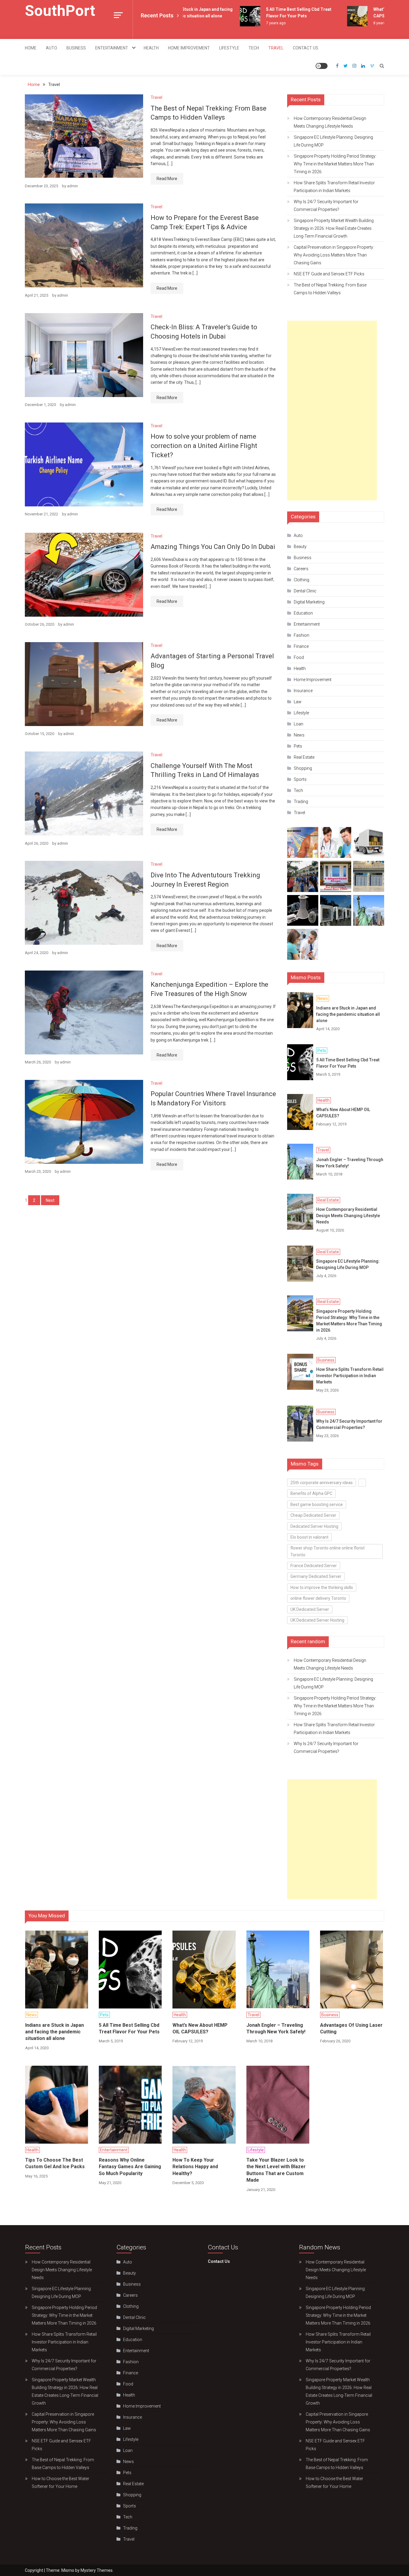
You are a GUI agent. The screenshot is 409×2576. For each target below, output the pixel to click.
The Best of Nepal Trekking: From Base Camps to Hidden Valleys (330, 289)
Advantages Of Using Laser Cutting (351, 2028)
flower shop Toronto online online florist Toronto (328, 1551)
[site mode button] (322, 66)
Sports (300, 779)
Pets (298, 746)
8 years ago (364, 23)
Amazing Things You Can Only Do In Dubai (213, 547)
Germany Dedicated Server (316, 1576)
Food (299, 657)
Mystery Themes (97, 2570)
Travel (276, 48)
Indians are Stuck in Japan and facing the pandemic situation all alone (348, 1014)
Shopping (303, 768)
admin (72, 186)
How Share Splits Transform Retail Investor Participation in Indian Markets (334, 187)
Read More (167, 179)
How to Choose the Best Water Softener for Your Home (60, 2483)
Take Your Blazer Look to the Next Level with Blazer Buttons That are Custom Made (276, 2170)
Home (31, 48)
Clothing (302, 580)
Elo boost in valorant (309, 1537)
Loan (299, 724)
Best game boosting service (317, 1504)
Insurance (303, 691)
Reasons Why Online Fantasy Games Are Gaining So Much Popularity (130, 2167)
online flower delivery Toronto (318, 1598)
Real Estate (304, 757)
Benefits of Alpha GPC (311, 1493)
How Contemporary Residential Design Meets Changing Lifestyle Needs (330, 122)
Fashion (302, 635)
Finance (301, 646)
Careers (301, 569)
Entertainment (112, 48)
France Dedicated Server (314, 1566)
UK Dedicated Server (310, 1609)
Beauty (300, 547)
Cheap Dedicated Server (313, 1515)
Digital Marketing (309, 602)
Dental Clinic (305, 591)
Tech (254, 48)
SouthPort (60, 11)
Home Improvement (189, 48)
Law (298, 702)
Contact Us (306, 48)
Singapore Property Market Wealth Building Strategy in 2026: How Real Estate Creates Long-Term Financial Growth (334, 228)
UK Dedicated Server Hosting (317, 1620)
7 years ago (256, 23)
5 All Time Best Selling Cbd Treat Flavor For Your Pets (348, 1063)
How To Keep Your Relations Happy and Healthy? (195, 2167)
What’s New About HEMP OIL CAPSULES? (343, 1113)
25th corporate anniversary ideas (322, 1483)
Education (303, 613)
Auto (51, 48)
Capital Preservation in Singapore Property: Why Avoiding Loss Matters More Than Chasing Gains (334, 255)
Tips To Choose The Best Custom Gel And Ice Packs (55, 2163)
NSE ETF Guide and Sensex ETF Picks (329, 274)
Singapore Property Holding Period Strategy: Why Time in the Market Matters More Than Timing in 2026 (335, 164)
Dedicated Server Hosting (314, 1526)
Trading (301, 802)
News (299, 735)
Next (50, 1200)
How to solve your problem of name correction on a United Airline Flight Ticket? (204, 446)
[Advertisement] (332, 411)
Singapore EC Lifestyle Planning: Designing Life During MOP (333, 141)
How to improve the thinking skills (322, 1587)
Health (151, 48)
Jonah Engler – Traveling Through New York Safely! (350, 1163)
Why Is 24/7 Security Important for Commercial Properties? (326, 206)
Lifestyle (229, 48)
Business (76, 48)
